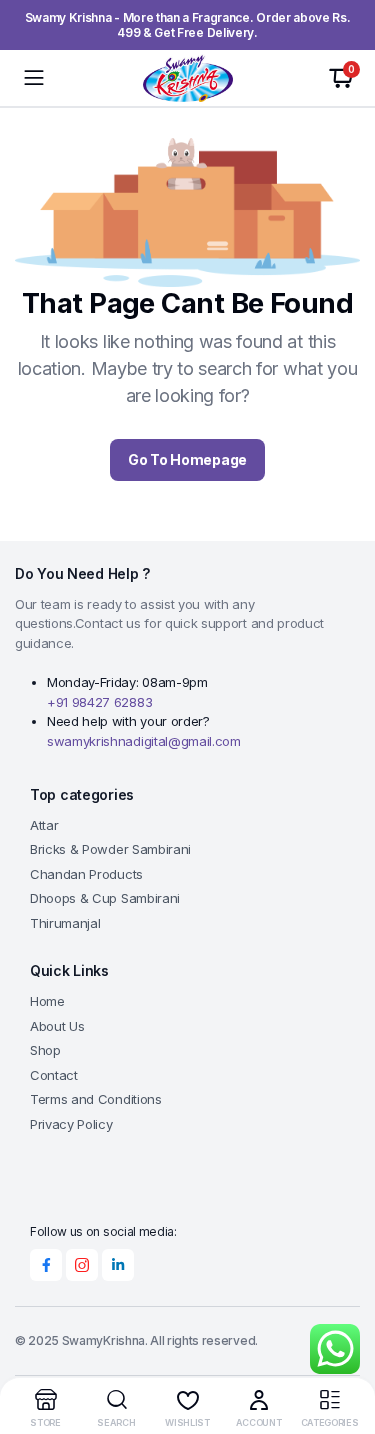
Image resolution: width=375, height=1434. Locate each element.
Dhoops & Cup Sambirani (105, 898)
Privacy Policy (71, 1124)
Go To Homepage (187, 459)
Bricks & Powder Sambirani (110, 849)
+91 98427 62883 (99, 702)
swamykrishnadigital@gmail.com (144, 741)
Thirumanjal (65, 923)
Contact (54, 1075)
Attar (44, 825)
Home (47, 1001)
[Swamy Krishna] (188, 78)
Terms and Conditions (96, 1099)
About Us (57, 1026)
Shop (45, 1050)
